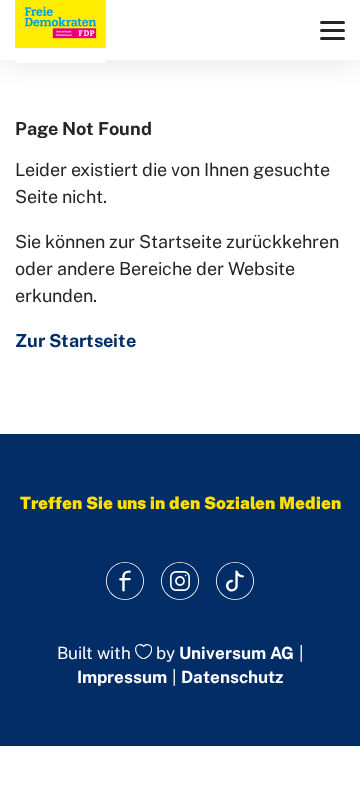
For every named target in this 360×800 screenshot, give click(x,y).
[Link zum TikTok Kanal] (235, 581)
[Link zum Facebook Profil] (125, 581)
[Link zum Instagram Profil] (180, 581)
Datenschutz (232, 677)
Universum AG (236, 653)
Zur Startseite (75, 340)
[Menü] (332, 30)
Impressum (122, 677)
